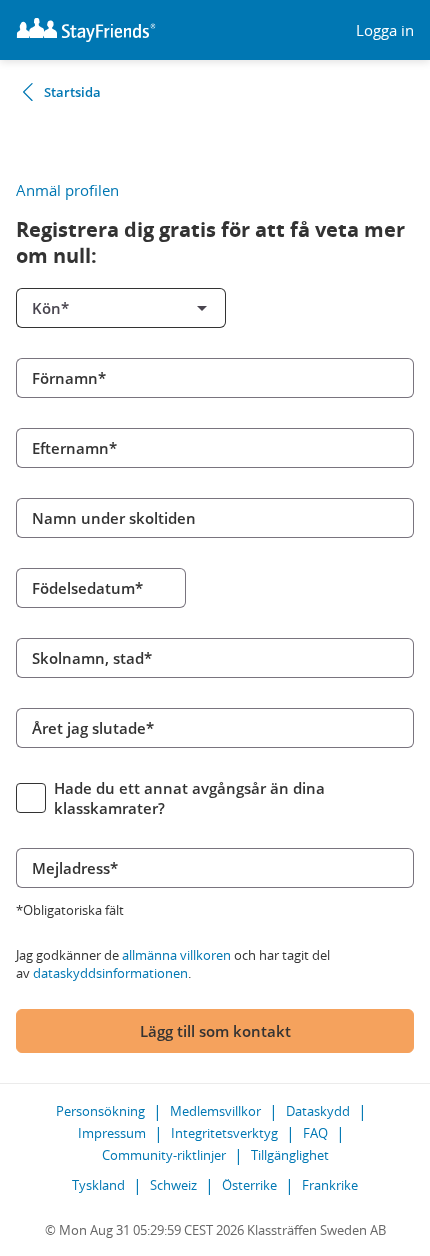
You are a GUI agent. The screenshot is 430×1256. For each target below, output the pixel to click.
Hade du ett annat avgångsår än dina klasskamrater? (189, 798)
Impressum (112, 1133)
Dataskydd (318, 1111)
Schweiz (173, 1185)
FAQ (315, 1133)
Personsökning (100, 1111)
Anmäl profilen (67, 190)
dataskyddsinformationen (110, 973)
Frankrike (330, 1185)
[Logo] (86, 30)
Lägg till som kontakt (215, 1031)
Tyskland (98, 1185)
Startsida (72, 92)
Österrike (249, 1185)
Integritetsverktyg (224, 1133)
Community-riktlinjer (164, 1155)
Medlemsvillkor (215, 1111)
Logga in (385, 30)
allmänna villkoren (176, 955)
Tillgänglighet (290, 1155)
